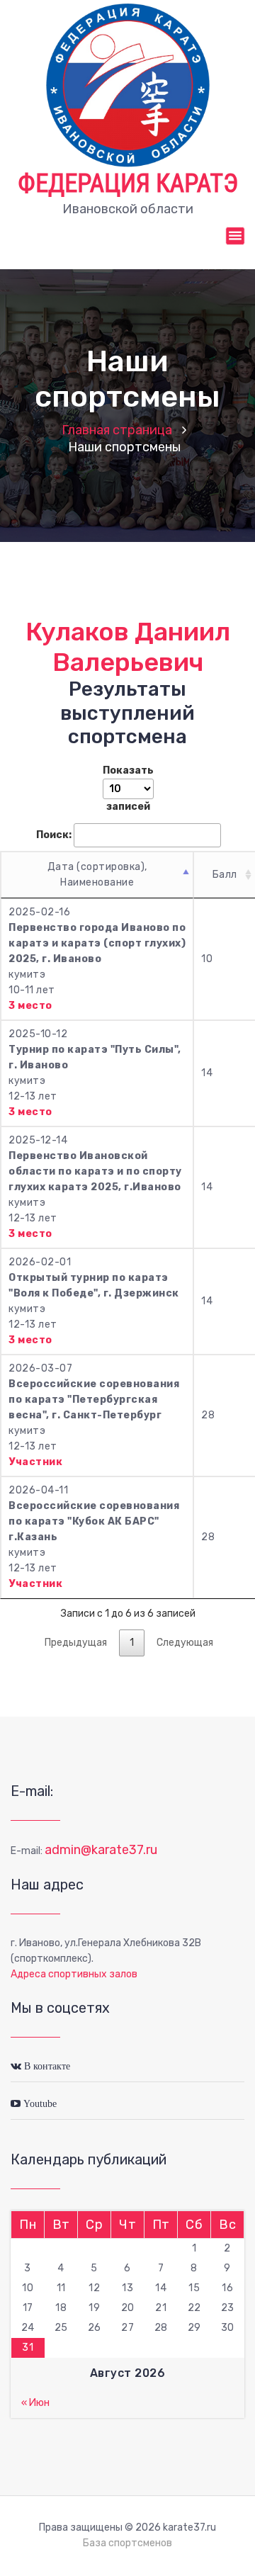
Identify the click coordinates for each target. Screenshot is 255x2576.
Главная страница (117, 430)
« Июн (35, 2403)
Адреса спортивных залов (74, 1974)
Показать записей (128, 789)
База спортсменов (127, 2543)
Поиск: (54, 835)
